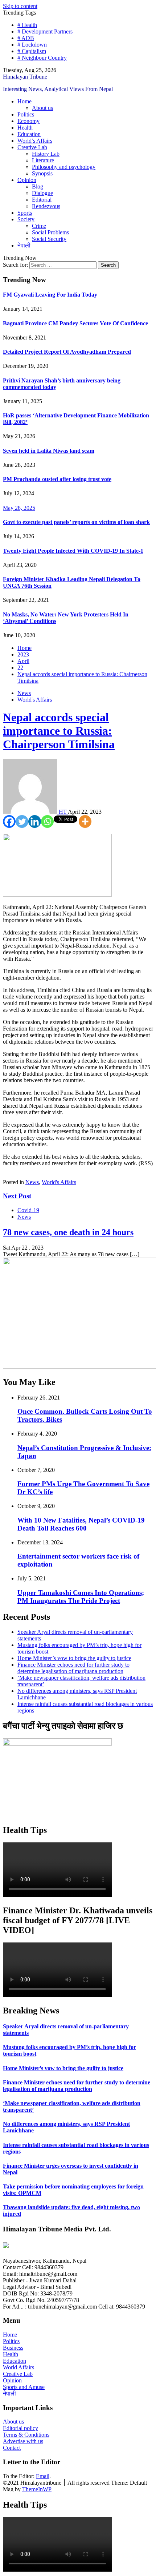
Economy (28, 121)
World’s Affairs (35, 141)
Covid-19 (28, 1210)
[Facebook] (9, 821)
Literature (43, 160)
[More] (85, 821)
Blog (38, 186)
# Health (27, 25)
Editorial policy (20, 2428)
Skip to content (20, 6)
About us (42, 108)
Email (43, 2476)
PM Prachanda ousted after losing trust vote (57, 479)
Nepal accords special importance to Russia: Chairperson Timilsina (59, 731)
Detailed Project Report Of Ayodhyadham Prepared (67, 352)
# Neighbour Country (42, 58)
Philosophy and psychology (64, 167)
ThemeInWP (37, 2489)
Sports (25, 213)
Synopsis (42, 173)
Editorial (42, 200)
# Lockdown (32, 45)
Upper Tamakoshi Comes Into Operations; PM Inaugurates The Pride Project (81, 1597)
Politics (26, 114)
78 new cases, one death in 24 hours (68, 1232)
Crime (39, 226)
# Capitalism (32, 51)
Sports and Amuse (24, 2387)
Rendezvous (46, 206)
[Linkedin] (35, 821)
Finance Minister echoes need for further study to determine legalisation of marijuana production (73, 1668)
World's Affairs (35, 700)
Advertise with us (23, 2441)
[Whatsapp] (47, 821)
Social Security (49, 239)
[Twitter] (22, 821)
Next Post (17, 1196)
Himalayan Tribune (25, 77)
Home (24, 101)
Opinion (27, 180)
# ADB (26, 38)
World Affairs (19, 2367)
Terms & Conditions (26, 2435)
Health (25, 128)
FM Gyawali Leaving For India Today (50, 295)
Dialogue (42, 193)
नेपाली (24, 245)
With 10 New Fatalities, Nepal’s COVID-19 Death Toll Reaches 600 (81, 1524)
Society (26, 219)
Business (13, 2348)
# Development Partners (45, 31)
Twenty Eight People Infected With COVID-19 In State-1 (73, 551)
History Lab (46, 154)
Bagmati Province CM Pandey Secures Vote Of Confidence (75, 323)
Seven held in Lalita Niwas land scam (49, 451)
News (24, 693)
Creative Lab (32, 147)
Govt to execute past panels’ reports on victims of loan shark (76, 522)
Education (29, 134)
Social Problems (50, 232)
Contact (12, 2448)
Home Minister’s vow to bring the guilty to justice (74, 1658)
